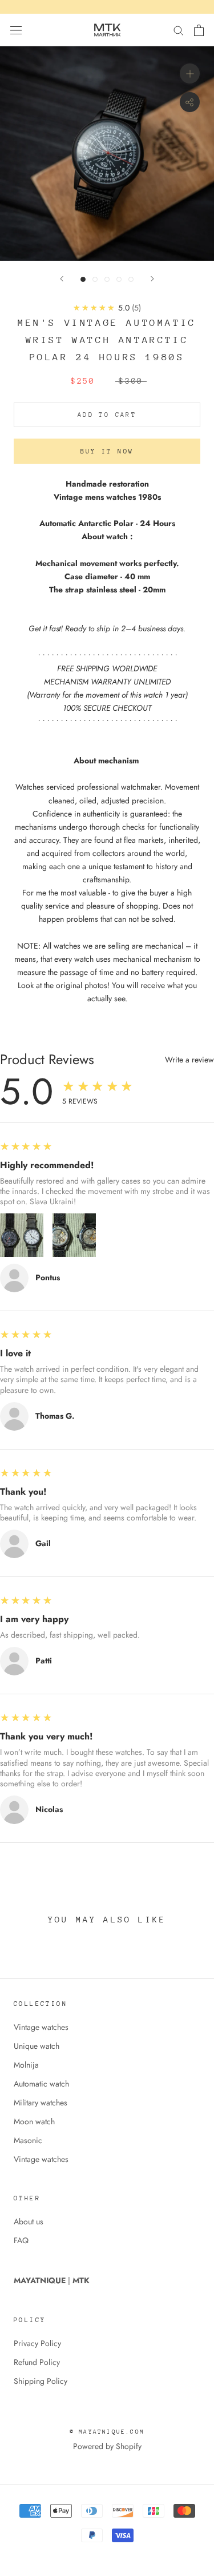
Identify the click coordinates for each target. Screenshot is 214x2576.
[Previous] (62, 279)
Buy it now (107, 451)
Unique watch (37, 2046)
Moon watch (34, 2121)
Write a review (189, 1060)
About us (29, 2221)
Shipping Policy (41, 2381)
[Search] (179, 30)
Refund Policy (37, 2362)
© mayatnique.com (107, 2432)
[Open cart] (199, 30)
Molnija (26, 2065)
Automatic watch (41, 2084)
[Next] (152, 279)
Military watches (41, 2103)
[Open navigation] (16, 30)
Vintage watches (41, 2027)
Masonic (28, 2140)
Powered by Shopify (107, 2446)
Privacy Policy (37, 2343)
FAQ (21, 2240)
